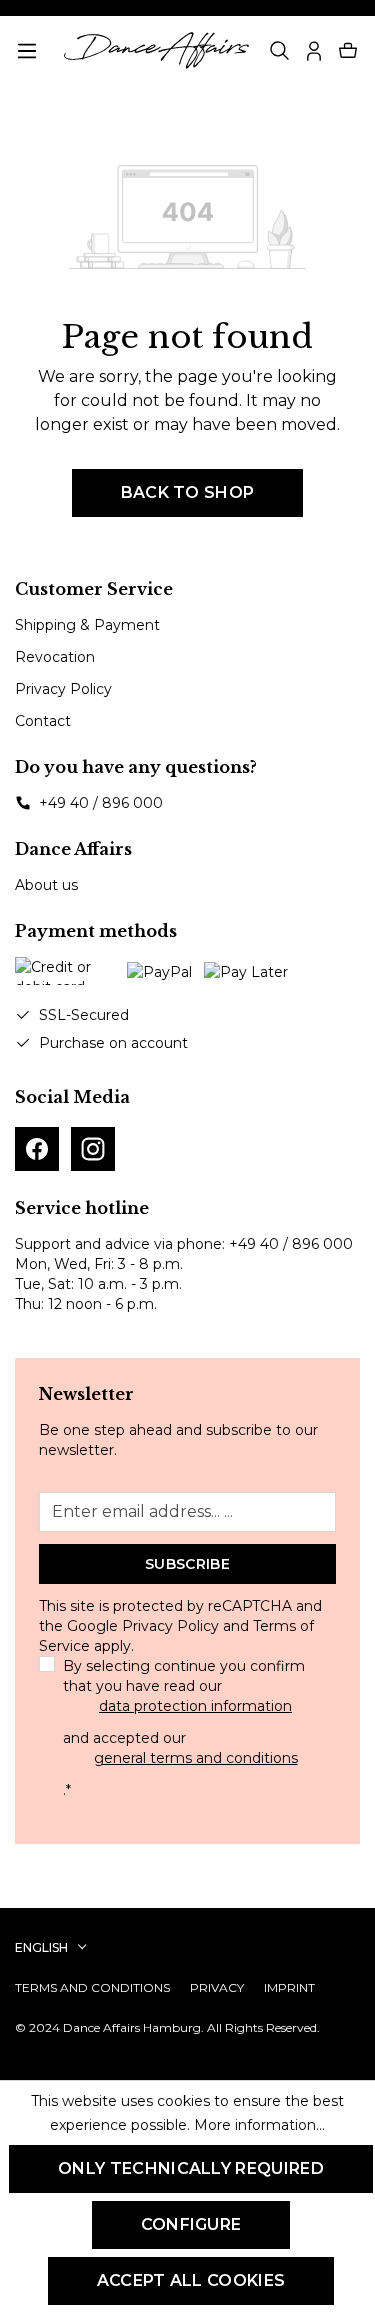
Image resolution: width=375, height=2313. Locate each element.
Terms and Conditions (92, 1987)
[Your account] (314, 51)
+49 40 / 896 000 (101, 803)
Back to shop (188, 492)
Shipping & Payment (87, 625)
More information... (259, 2125)
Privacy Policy (63, 689)
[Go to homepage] (157, 50)
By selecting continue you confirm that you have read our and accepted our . (184, 1728)
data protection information (195, 1706)
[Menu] (27, 51)
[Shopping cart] (348, 51)
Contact (43, 721)
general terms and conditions (196, 1758)
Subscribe (187, 1564)
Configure (191, 2224)
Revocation (55, 657)
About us (46, 885)
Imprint (289, 1987)
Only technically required (191, 2168)
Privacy (217, 1987)
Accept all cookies (191, 2280)
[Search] (280, 51)
